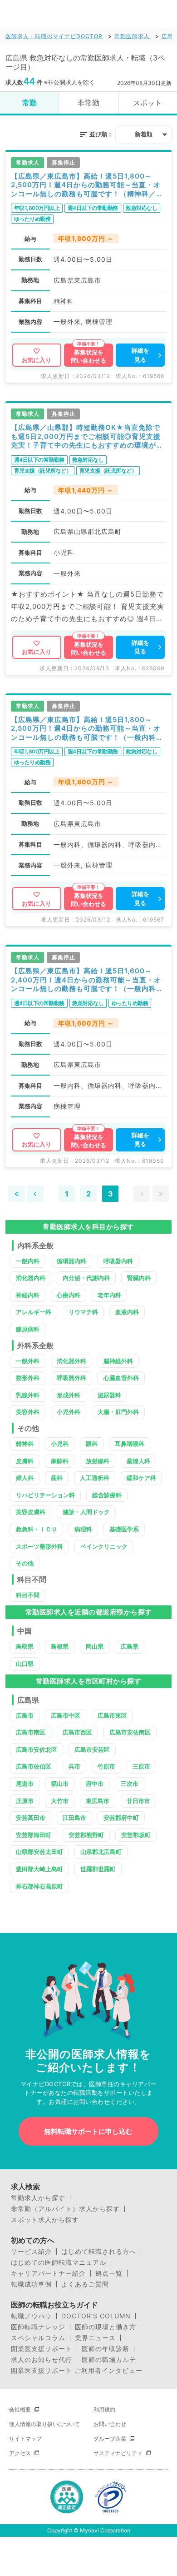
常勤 (29, 103)
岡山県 (95, 1646)
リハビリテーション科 (45, 1495)
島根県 (60, 1646)
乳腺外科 (28, 1395)
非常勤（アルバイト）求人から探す (65, 2209)
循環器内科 (71, 1261)
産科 (57, 1478)
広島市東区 (112, 1715)
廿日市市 (138, 1801)
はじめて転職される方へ (99, 2252)
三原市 (141, 1766)
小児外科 (69, 1412)
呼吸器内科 (118, 1261)
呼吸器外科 (71, 1378)
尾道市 (25, 1784)
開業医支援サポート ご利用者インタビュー (77, 2371)
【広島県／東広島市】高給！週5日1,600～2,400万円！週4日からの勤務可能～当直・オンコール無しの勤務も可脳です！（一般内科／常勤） (87, 980)
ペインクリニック (104, 1546)
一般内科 (28, 1261)
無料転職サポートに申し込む (88, 2131)
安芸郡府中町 (121, 1818)
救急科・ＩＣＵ (37, 1529)
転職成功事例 (31, 2284)
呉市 (74, 1766)
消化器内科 (31, 1278)
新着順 (144, 134)
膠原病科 (28, 1329)
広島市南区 (31, 1732)
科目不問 (28, 1595)
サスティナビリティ (118, 2453)
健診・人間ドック (86, 1512)
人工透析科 (95, 1478)
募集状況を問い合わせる (88, 356)
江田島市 (74, 1818)
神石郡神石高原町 (39, 1886)
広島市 (25, 1715)
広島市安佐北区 (37, 1749)
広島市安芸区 (92, 1749)
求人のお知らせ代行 (42, 2360)
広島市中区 (66, 1715)
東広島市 (98, 1801)
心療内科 (69, 1295)
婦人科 (25, 1478)
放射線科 (98, 1461)
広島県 (130, 1646)
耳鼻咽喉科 (130, 1444)
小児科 (60, 1444)
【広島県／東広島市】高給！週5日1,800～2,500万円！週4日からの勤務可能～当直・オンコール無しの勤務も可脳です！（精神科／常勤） (87, 185)
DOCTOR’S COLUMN (96, 2316)
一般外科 (28, 1361)
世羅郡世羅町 (98, 1869)
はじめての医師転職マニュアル (59, 2262)
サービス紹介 (31, 2252)
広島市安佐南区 (130, 1732)
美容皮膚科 (31, 1512)
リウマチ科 (83, 1312)
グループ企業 (110, 2439)
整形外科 (28, 1378)
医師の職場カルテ (109, 2360)
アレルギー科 (34, 1312)
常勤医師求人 (132, 36)
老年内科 (109, 1295)
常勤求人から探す (38, 2198)
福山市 (60, 1784)
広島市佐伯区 (34, 1766)
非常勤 (88, 103)
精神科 (25, 1444)
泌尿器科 (109, 1395)
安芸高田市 (31, 1818)
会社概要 (20, 2409)
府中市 (95, 1784)
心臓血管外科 (121, 1378)
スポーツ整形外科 (39, 1546)
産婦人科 (138, 1461)
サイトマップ (25, 2439)
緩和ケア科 (141, 1478)
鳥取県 (25, 1646)
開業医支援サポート (42, 2349)
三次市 (130, 1784)
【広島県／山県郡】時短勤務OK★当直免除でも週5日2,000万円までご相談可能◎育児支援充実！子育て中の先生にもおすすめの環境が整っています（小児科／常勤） (87, 436)
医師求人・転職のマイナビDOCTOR (54, 36)
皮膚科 (25, 1461)
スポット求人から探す (45, 2220)
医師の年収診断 (106, 2349)
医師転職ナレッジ (38, 2327)
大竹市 (60, 1801)
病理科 (83, 1529)
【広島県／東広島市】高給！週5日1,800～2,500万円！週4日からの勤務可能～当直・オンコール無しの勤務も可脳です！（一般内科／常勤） (87, 729)
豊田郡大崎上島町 (39, 1869)
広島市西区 (77, 1732)
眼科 (92, 1444)
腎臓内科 (139, 1278)
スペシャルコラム (38, 2338)
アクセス (20, 2453)
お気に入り (37, 360)
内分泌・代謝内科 (86, 1278)
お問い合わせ (110, 2424)
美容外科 (28, 1412)
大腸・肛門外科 (118, 1412)
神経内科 (28, 1295)
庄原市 (25, 1801)
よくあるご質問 (85, 2284)
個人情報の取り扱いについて (44, 2424)
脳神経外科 (118, 1361)
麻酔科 (60, 1461)
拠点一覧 (109, 2273)
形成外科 (69, 1395)
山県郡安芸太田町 (39, 1852)
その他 (25, 1563)
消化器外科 (71, 1361)
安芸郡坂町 (136, 1835)
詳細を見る (140, 355)
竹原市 (106, 1766)
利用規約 (104, 2409)
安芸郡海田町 (34, 1835)
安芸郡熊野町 (86, 1835)
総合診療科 (107, 1495)
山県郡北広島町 (101, 1852)
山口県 (25, 1664)
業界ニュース (95, 2338)
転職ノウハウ (31, 2316)
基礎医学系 (124, 1529)
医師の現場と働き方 (106, 2327)
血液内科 (127, 1312)
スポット (147, 103)
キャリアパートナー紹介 (48, 2273)
